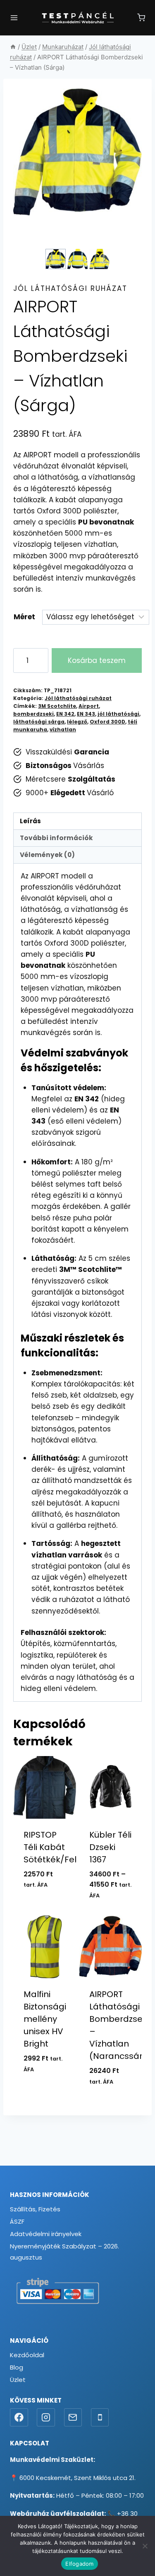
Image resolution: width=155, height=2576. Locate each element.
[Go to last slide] (50, 259)
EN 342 (65, 714)
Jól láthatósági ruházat (70, 288)
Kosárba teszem (97, 660)
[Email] (73, 2417)
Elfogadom (79, 2564)
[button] (56, 259)
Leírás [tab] (30, 821)
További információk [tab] (56, 838)
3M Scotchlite (57, 706)
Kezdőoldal (27, 2355)
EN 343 (86, 714)
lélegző (77, 722)
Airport (89, 706)
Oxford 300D (107, 722)
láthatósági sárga (39, 722)
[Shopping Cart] (141, 18)
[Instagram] (46, 2417)
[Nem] (145, 2546)
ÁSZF (17, 2221)
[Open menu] (14, 18)
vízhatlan (63, 730)
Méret (24, 617)
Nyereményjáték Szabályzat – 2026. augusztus (64, 2252)
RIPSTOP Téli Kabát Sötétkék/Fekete (58, 1847)
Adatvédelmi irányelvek (46, 2234)
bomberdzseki (33, 714)
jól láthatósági (118, 714)
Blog (17, 2367)
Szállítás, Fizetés (35, 2209)
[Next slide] (105, 259)
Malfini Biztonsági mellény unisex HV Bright (45, 2019)
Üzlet (18, 2380)
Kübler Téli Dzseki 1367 (110, 1847)
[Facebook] (19, 2417)
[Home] (13, 47)
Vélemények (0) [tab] (47, 855)
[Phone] (100, 2417)
